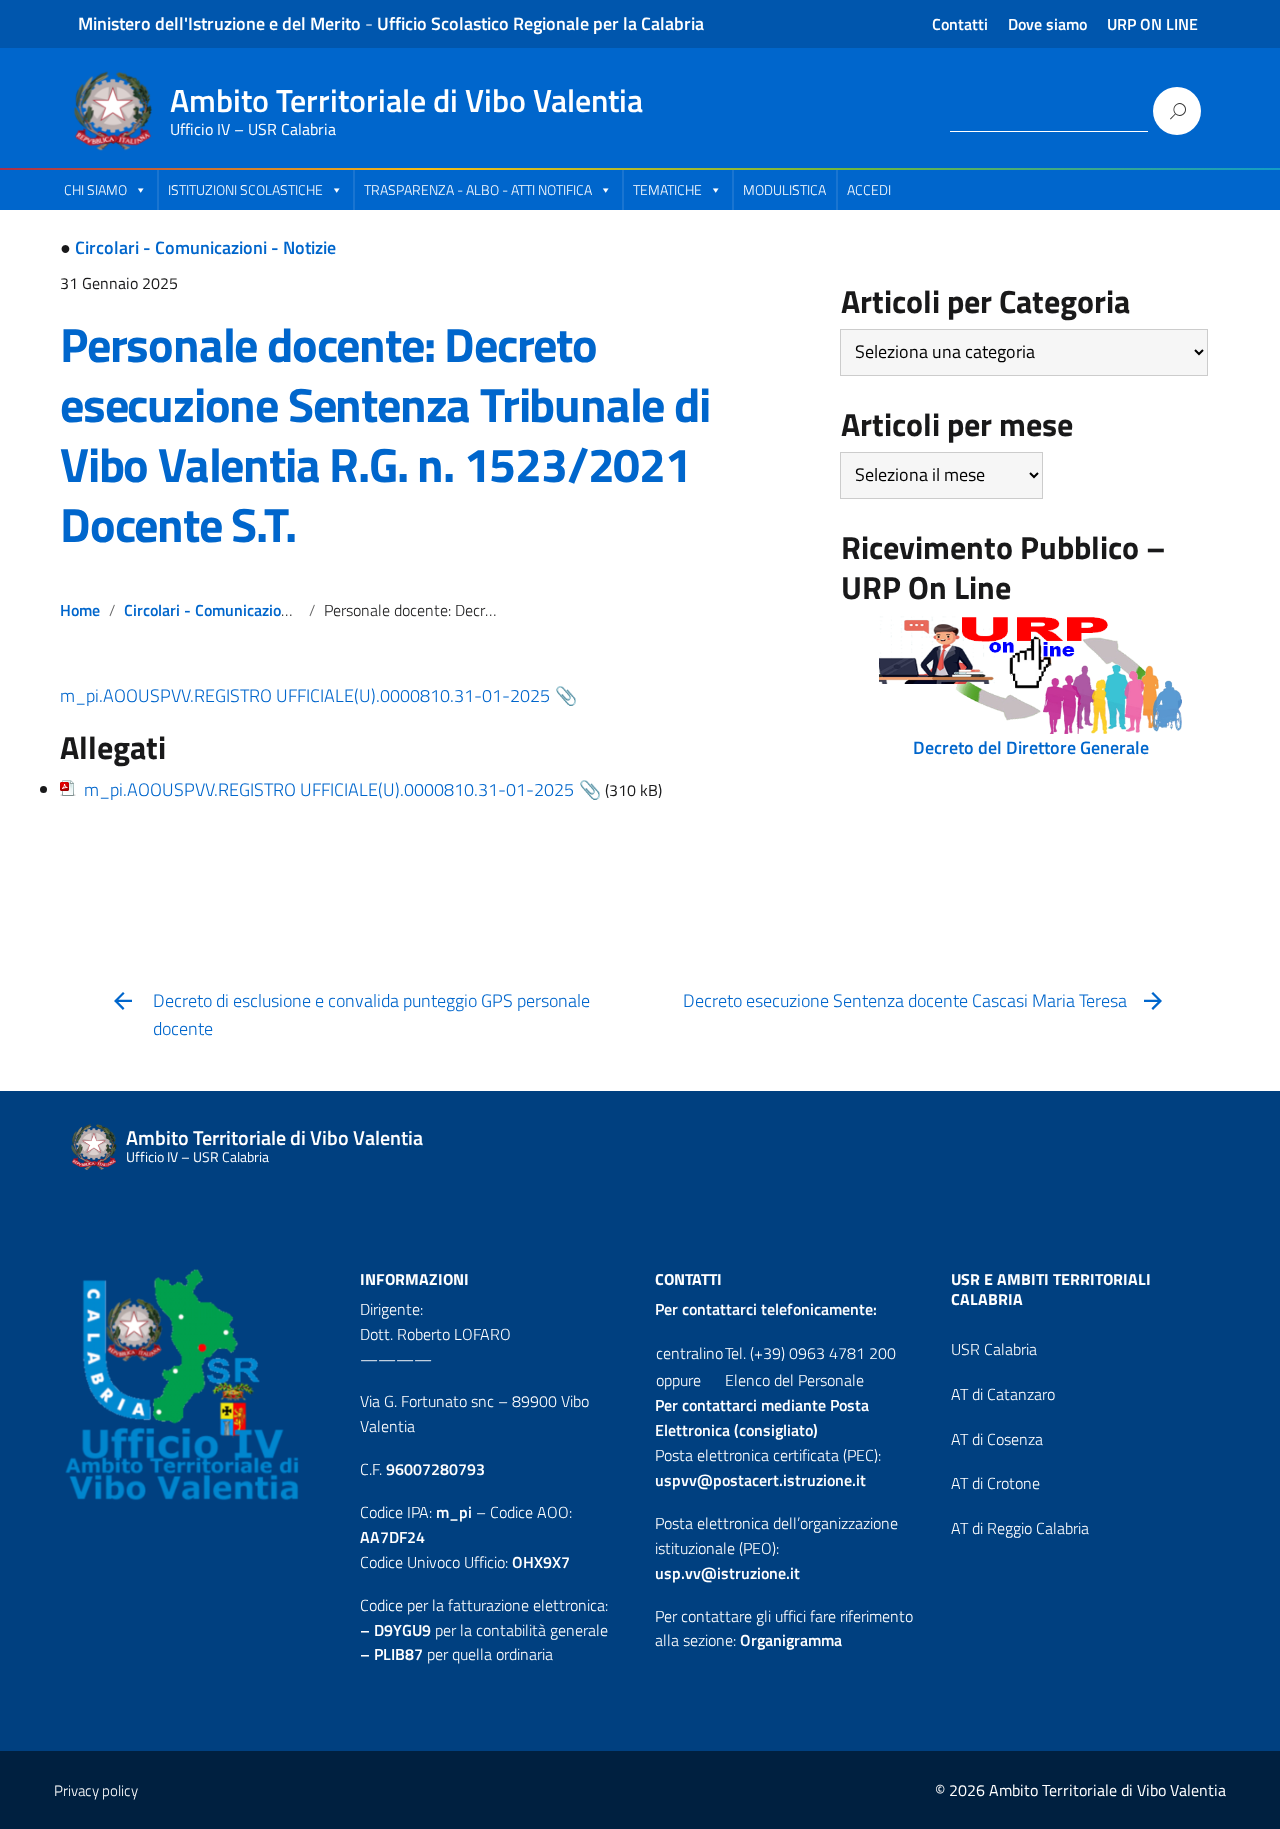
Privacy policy (96, 1790)
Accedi (869, 189)
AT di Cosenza (997, 1439)
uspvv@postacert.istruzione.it (760, 1480)
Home (80, 610)
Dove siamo (1047, 24)
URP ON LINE (1152, 24)
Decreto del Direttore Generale (1031, 747)
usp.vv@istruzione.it (727, 1573)
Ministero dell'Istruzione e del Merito (219, 23)
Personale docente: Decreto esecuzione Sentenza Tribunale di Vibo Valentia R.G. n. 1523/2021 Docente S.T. (385, 434)
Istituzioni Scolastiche (245, 189)
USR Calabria (994, 1349)
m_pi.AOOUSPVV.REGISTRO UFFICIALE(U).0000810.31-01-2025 (305, 695)
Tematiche (667, 189)
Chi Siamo (95, 189)
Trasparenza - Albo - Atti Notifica (478, 189)
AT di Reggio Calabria (1020, 1528)
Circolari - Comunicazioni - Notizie (205, 247)
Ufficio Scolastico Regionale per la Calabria (540, 23)
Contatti (960, 24)
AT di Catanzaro (1003, 1394)
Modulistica (784, 189)
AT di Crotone (995, 1483)
